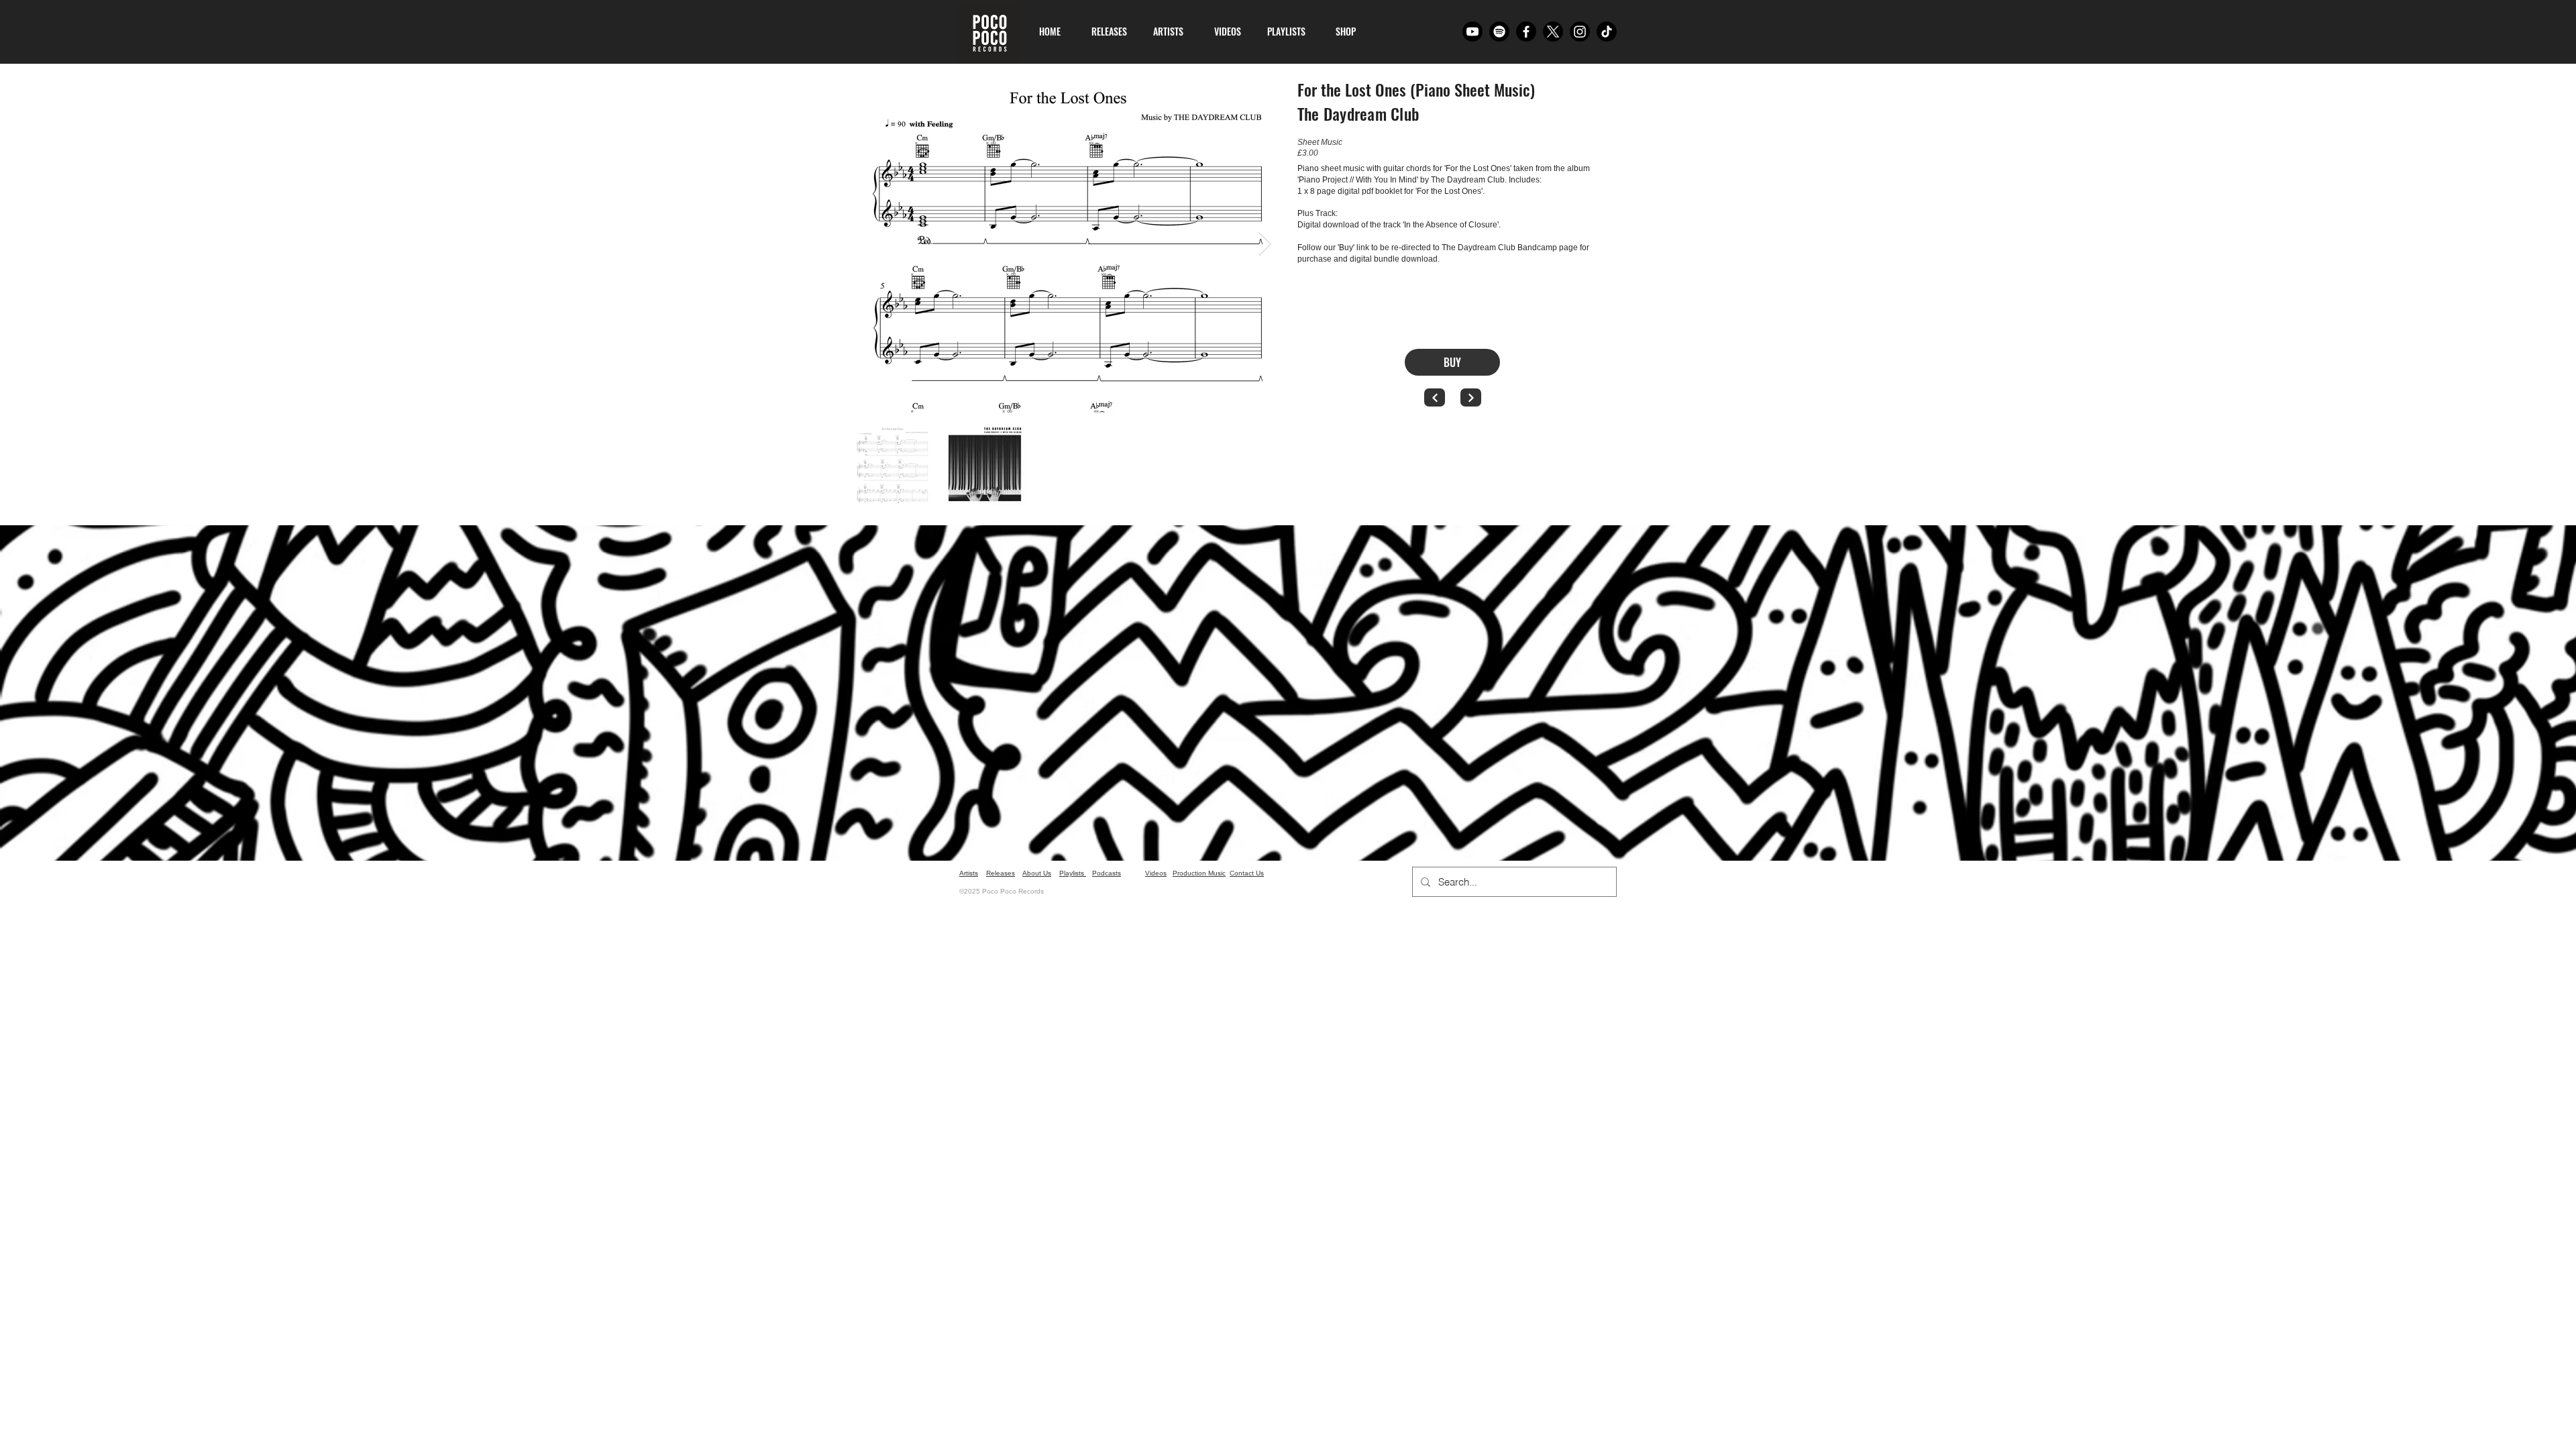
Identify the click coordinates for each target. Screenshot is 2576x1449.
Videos (1156, 873)
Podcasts (1107, 873)
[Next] (1471, 397)
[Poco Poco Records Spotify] (1499, 32)
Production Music (1199, 873)
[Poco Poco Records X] (1553, 32)
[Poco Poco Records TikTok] (1607, 32)
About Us (1037, 873)
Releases (1001, 873)
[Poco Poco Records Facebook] (1526, 32)
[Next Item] (1265, 244)
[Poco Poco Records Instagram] (1580, 32)
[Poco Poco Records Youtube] (1472, 32)
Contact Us (1247, 873)
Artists (969, 873)
